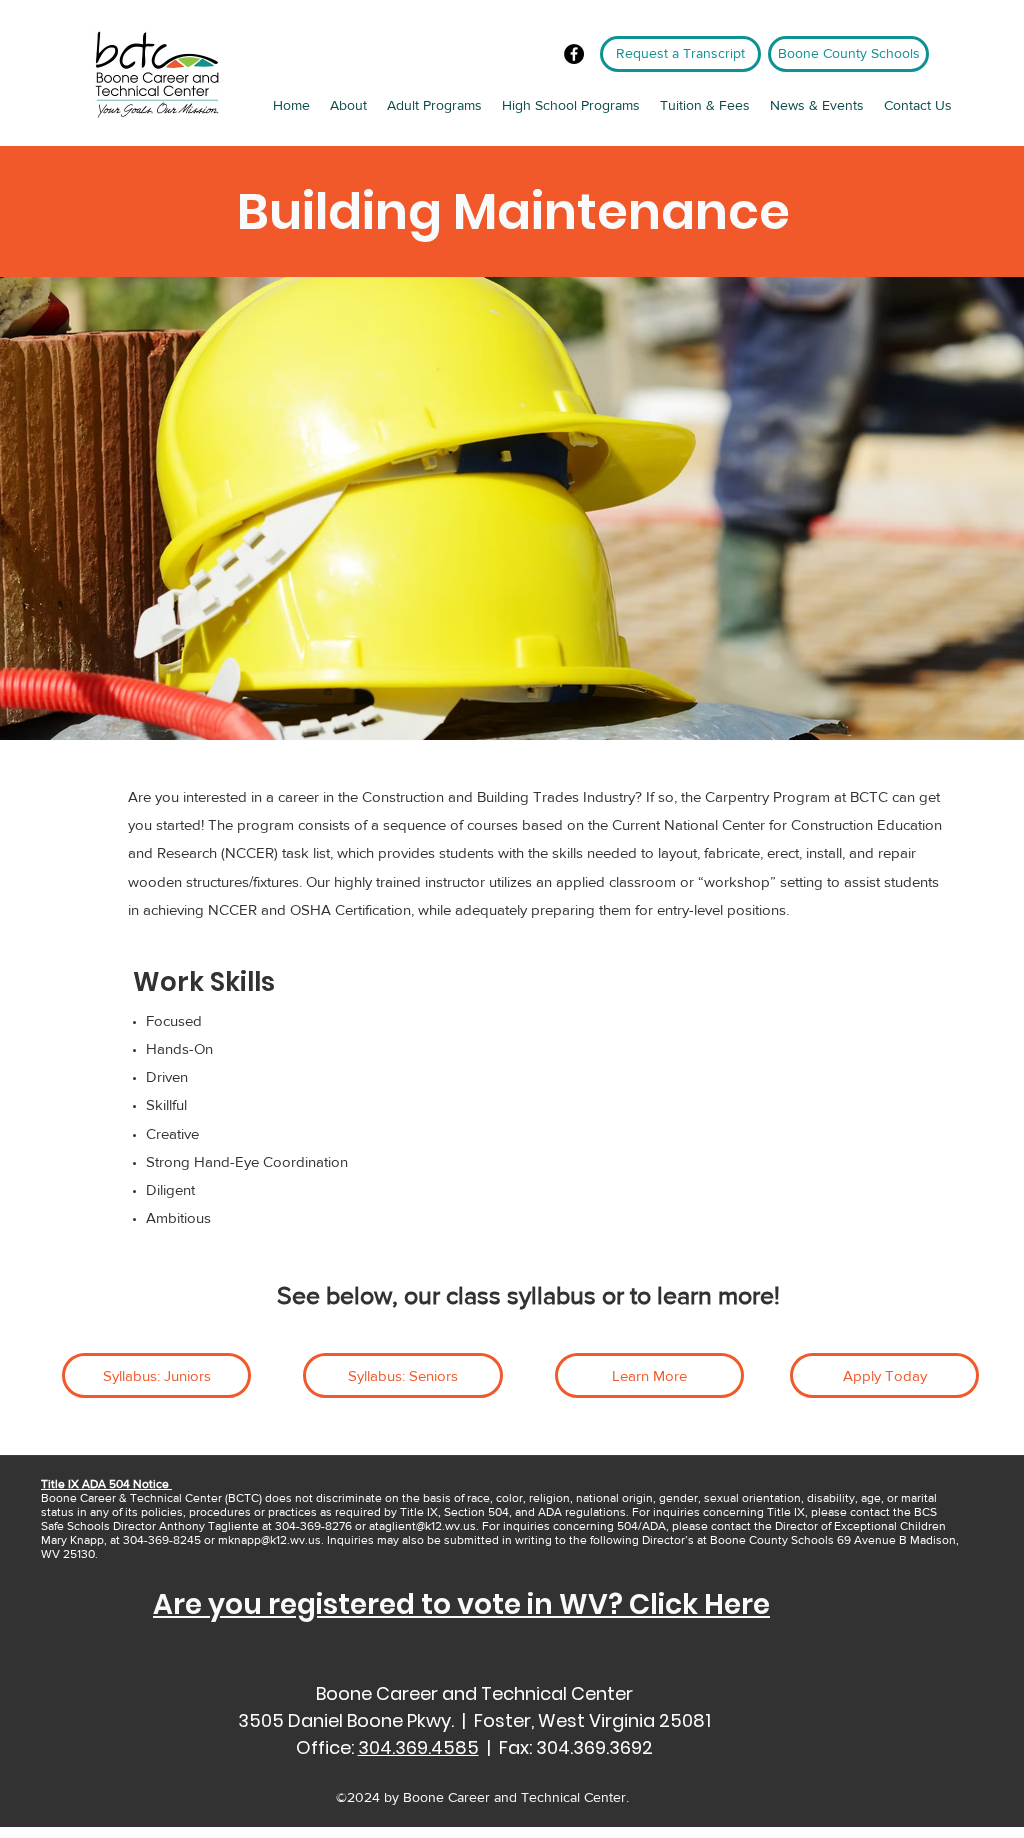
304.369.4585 (418, 1747)
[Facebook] (574, 54)
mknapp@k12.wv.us (269, 1540)
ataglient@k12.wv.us (422, 1526)
